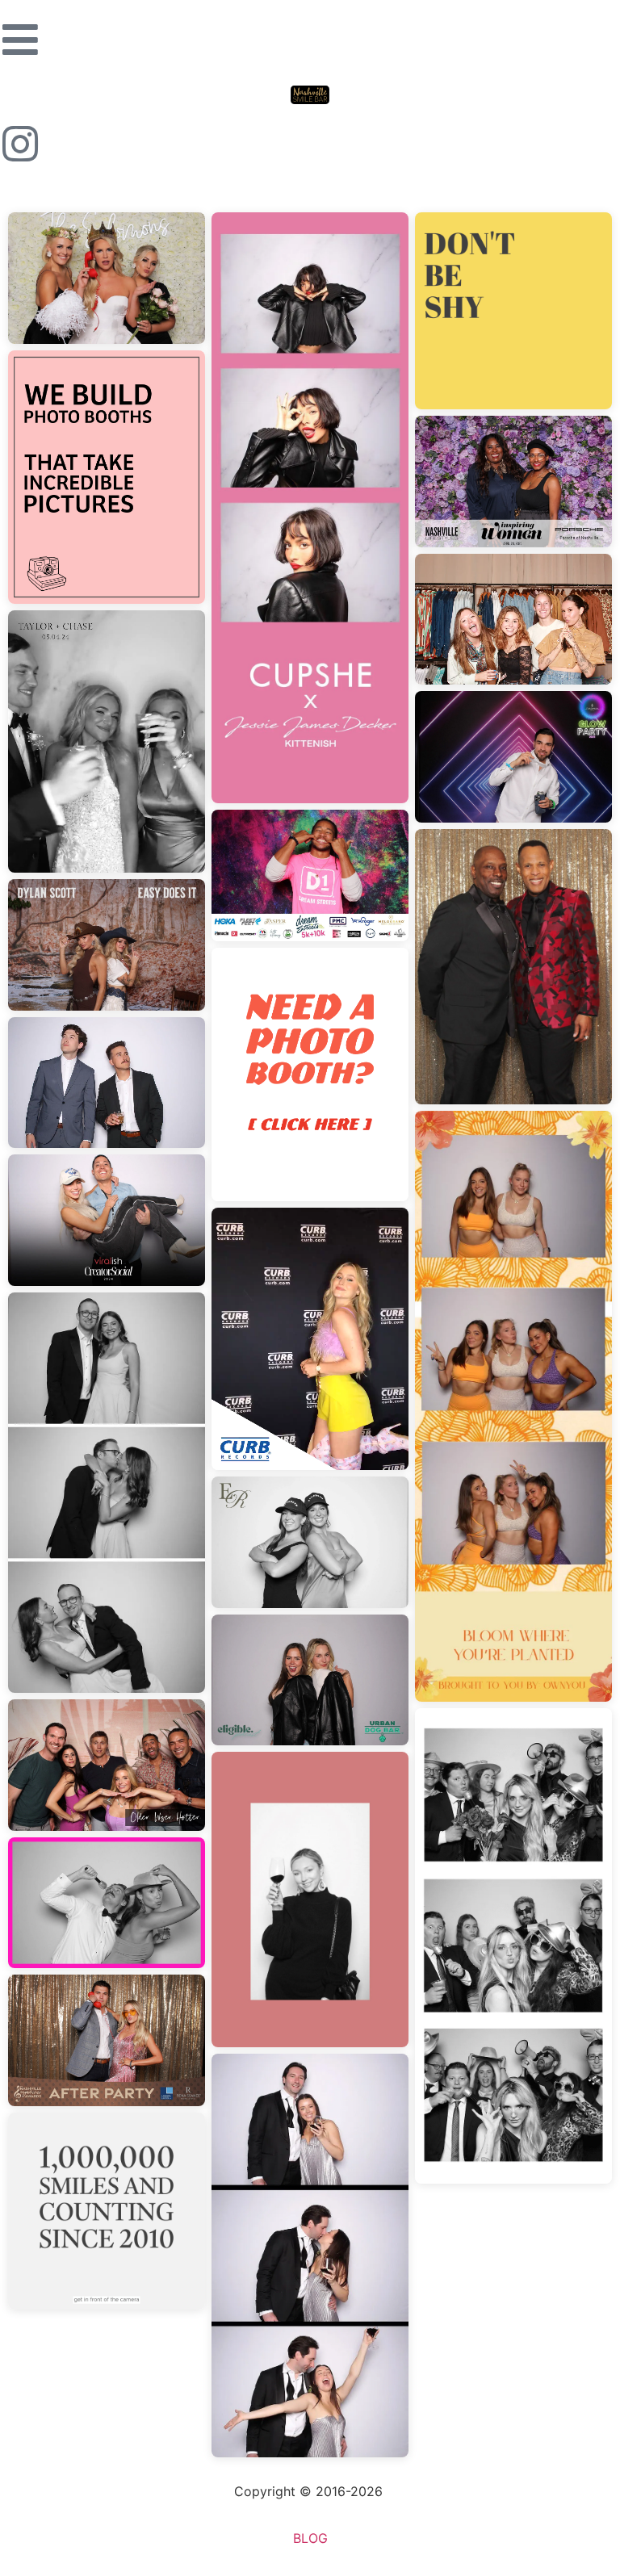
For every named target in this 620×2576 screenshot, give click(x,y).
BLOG (310, 2538)
